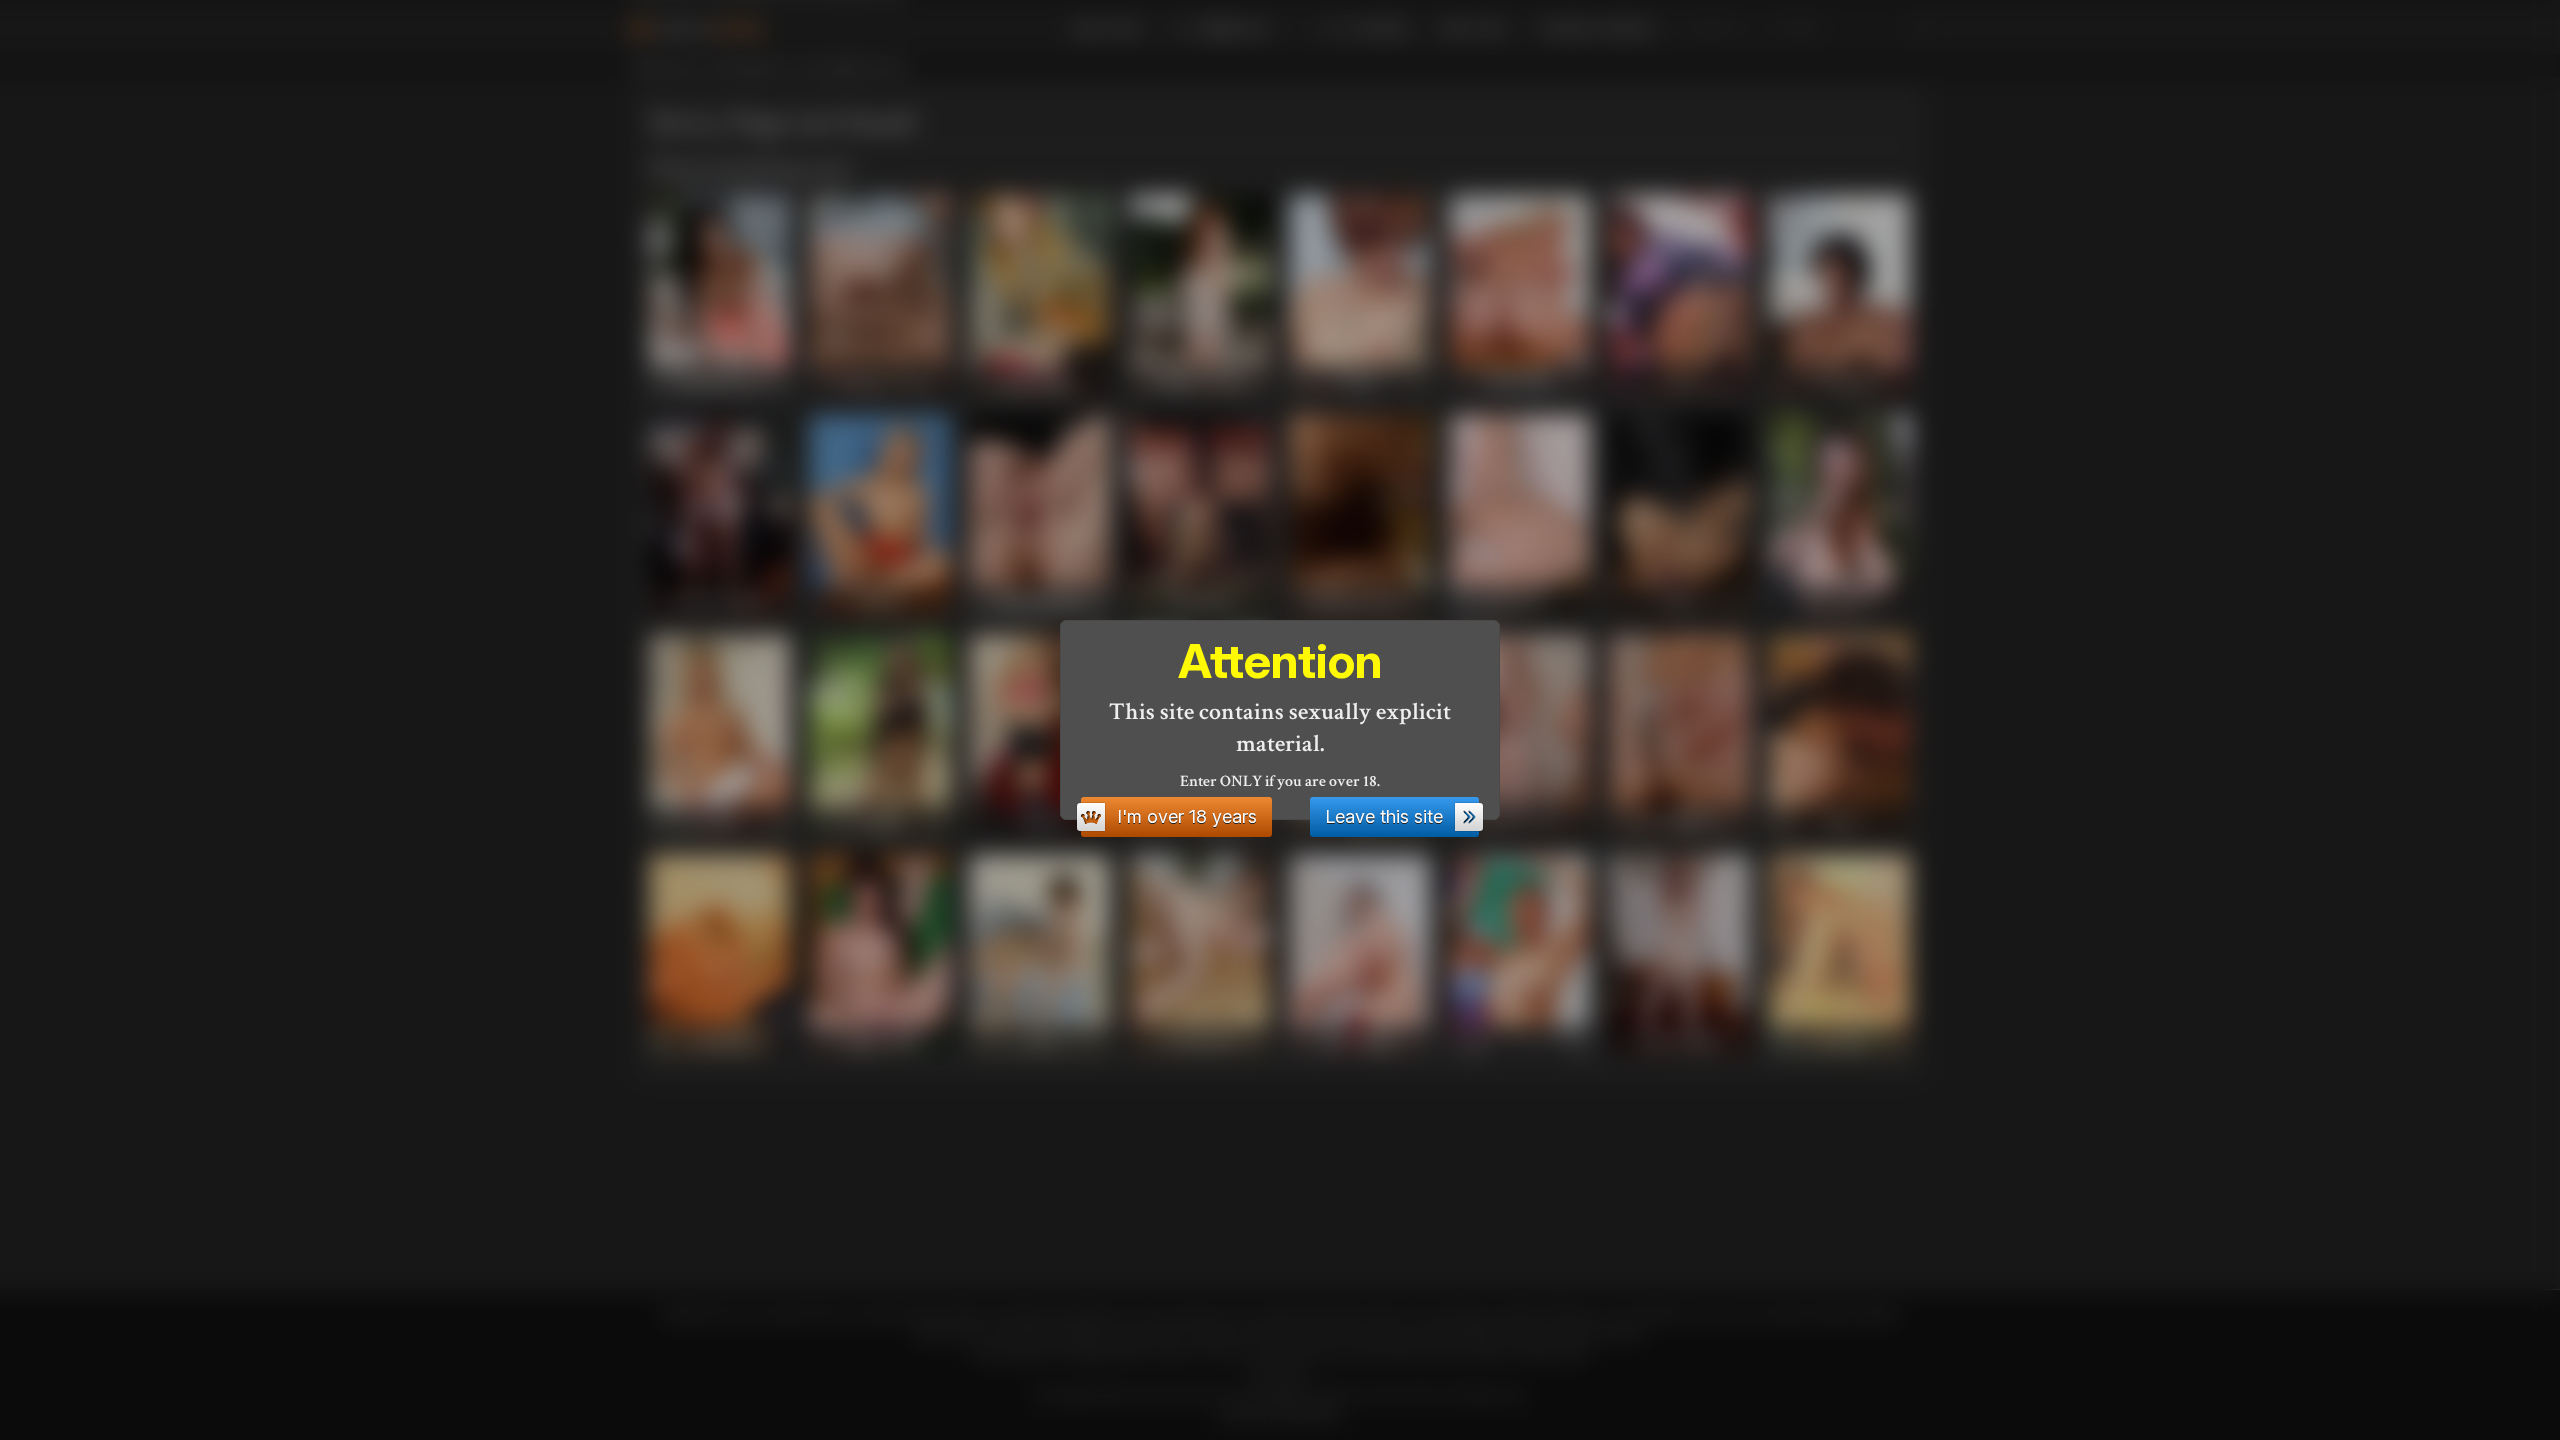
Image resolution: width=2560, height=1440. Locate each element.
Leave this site (1384, 816)
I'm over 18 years (1187, 816)
